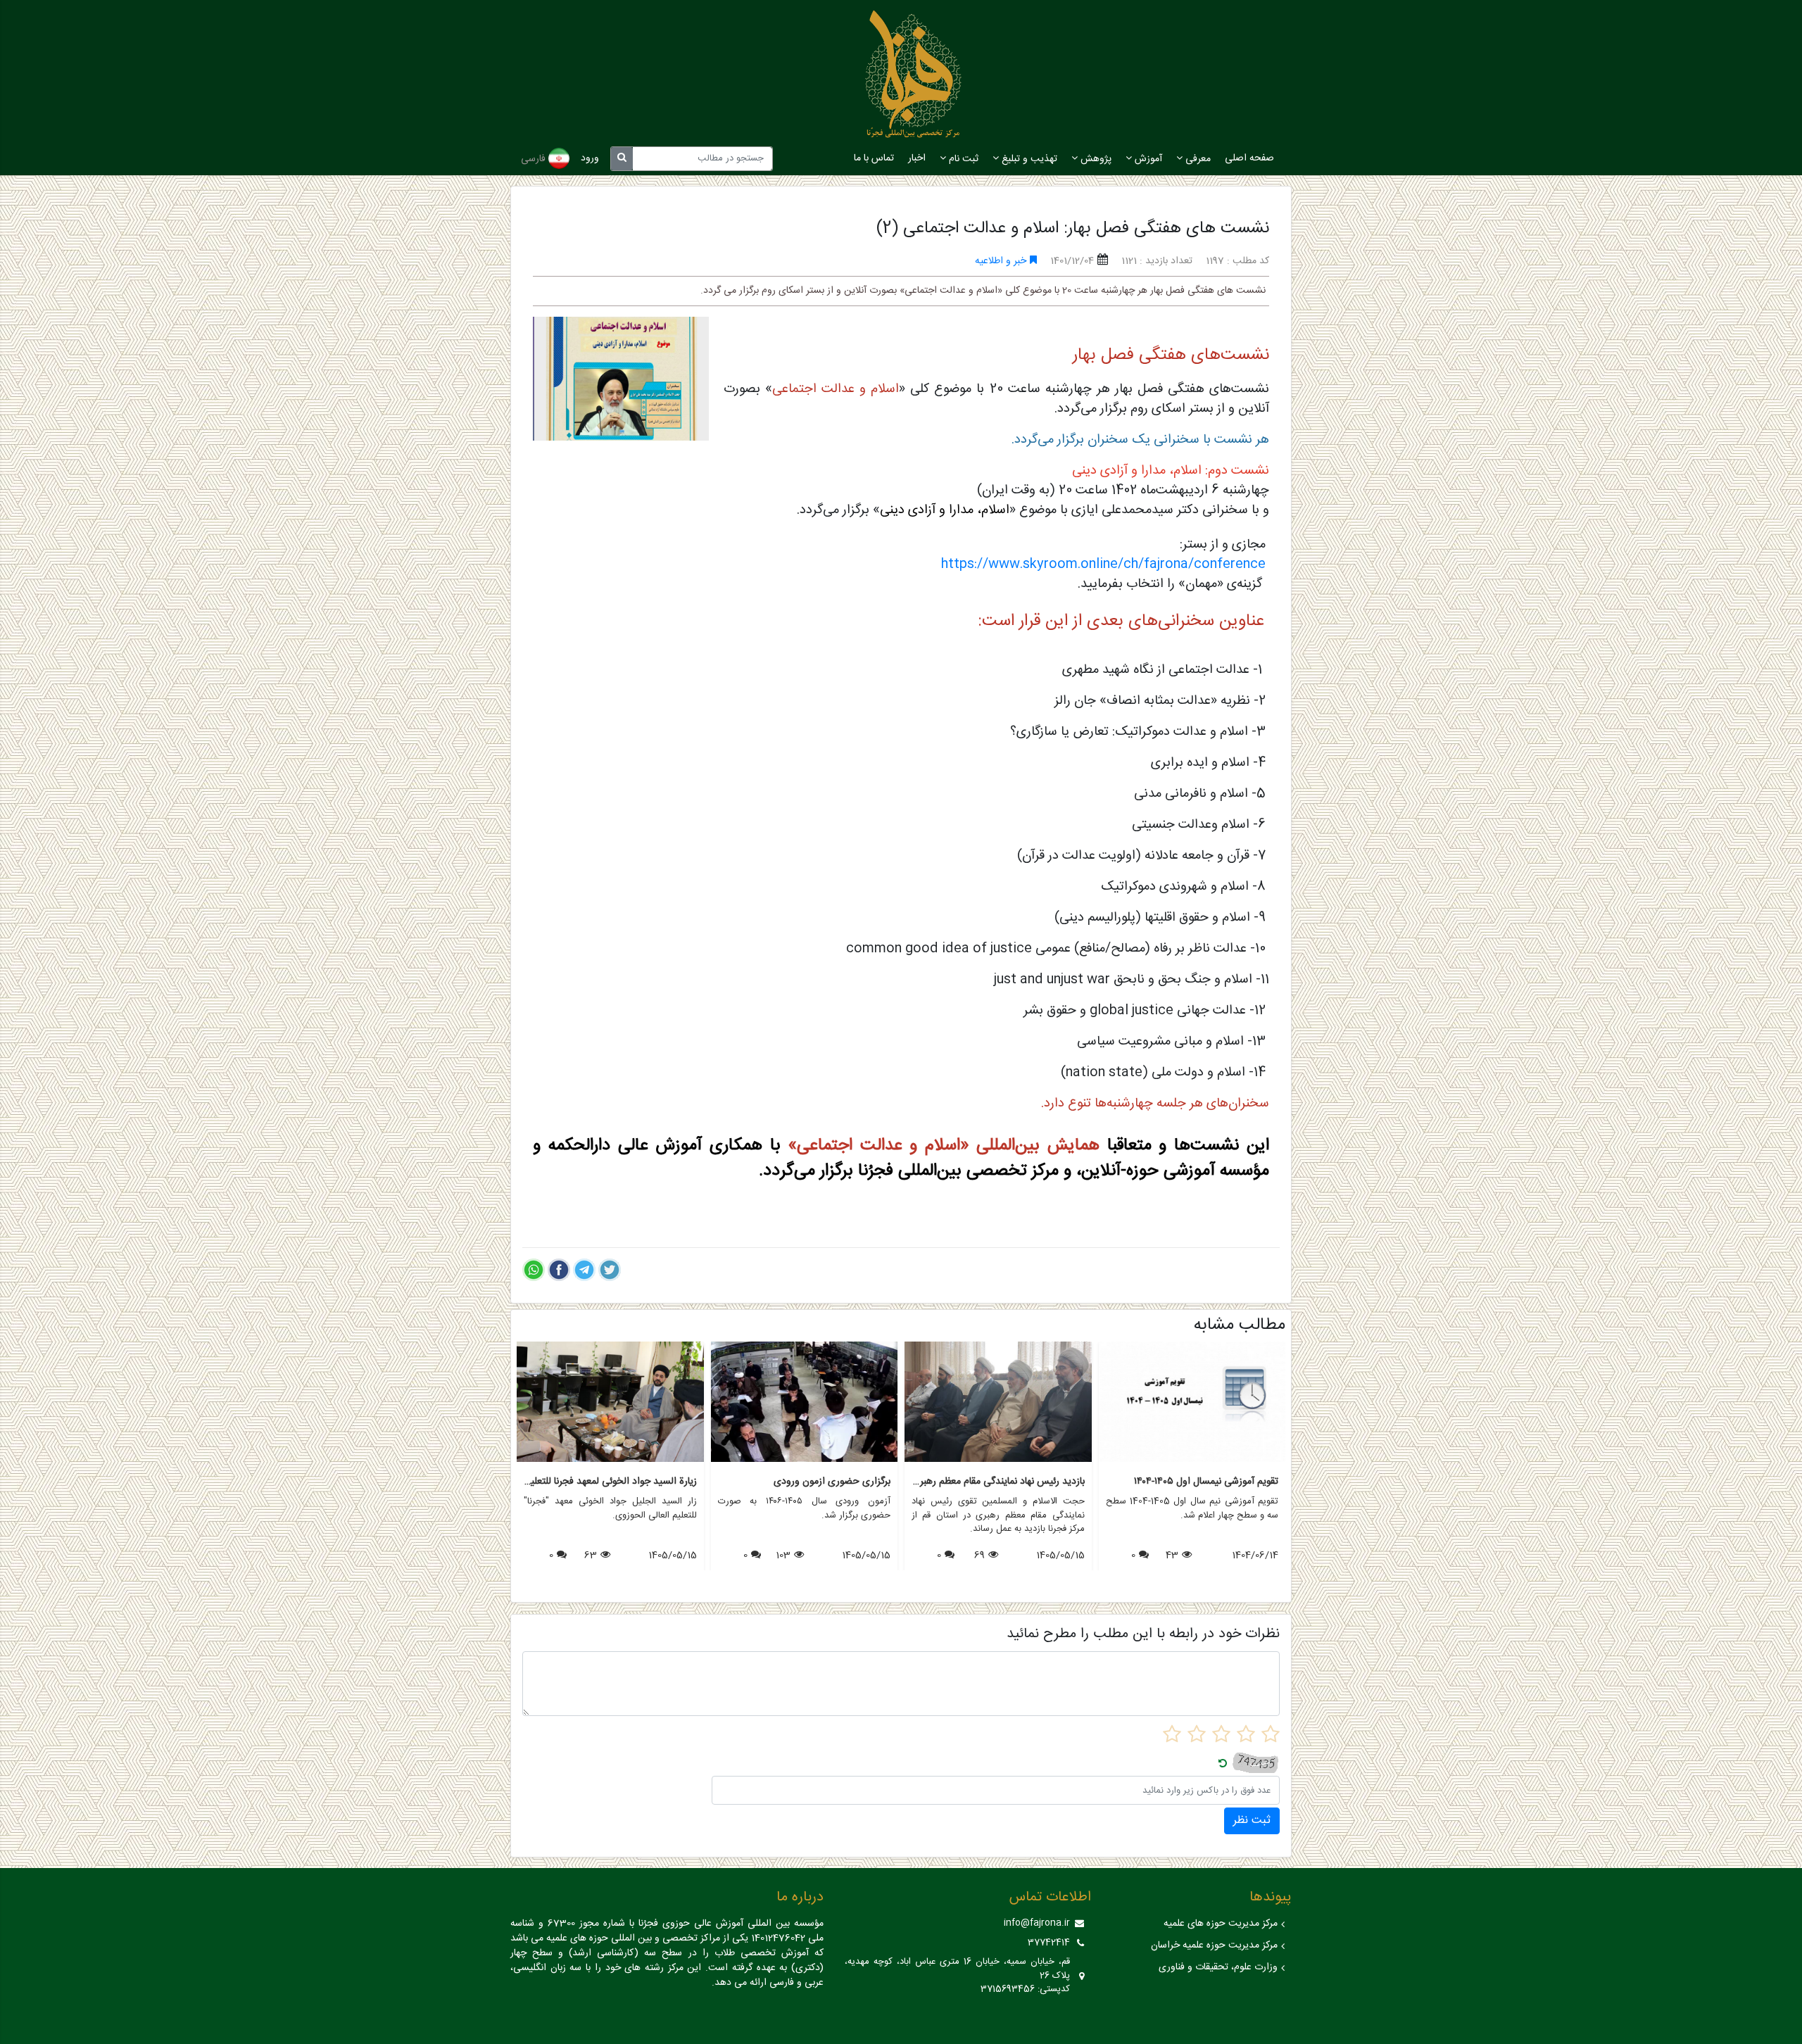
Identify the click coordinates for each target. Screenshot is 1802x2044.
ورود (590, 158)
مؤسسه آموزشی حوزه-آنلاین (1175, 1171)
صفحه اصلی (1249, 158)
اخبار (917, 158)
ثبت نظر (1252, 1821)
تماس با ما (874, 158)
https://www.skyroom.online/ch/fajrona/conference (1105, 564)
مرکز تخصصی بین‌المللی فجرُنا (958, 1171)
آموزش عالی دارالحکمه (625, 1146)
